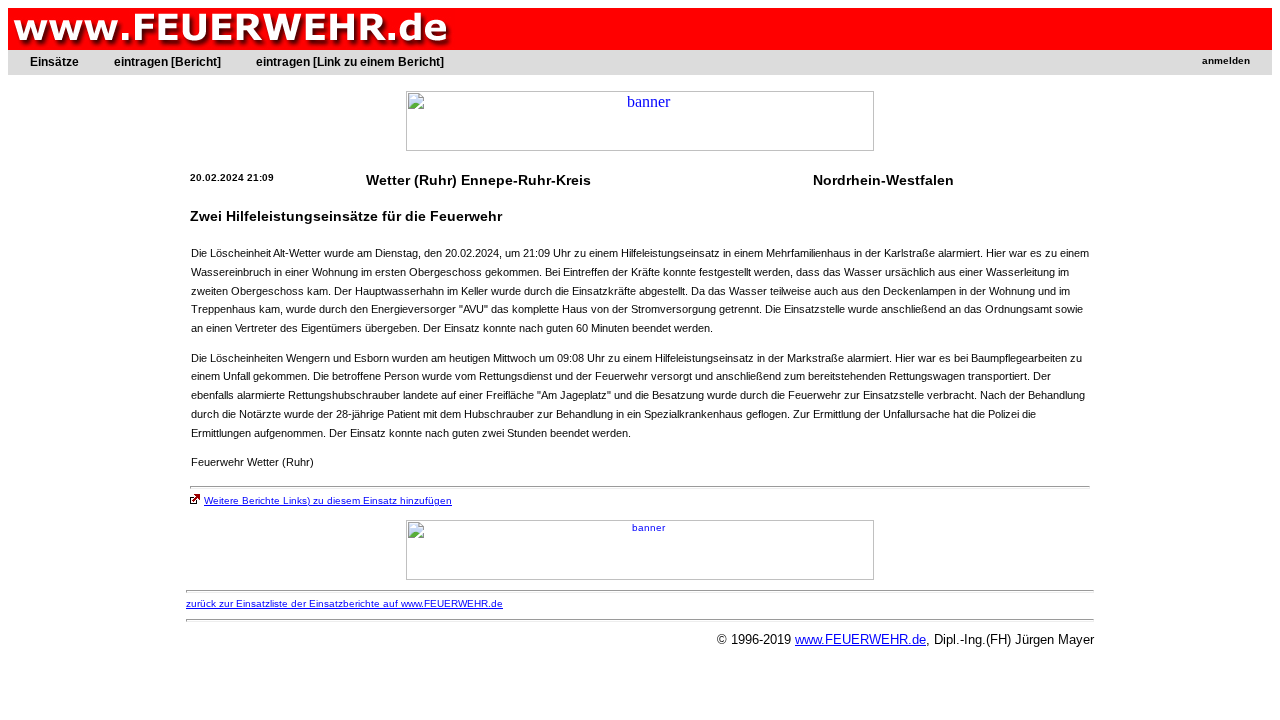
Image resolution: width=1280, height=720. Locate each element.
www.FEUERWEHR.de (860, 639)
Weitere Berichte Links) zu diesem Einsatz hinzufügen (328, 500)
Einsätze (54, 62)
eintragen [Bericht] (167, 62)
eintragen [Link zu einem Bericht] (350, 62)
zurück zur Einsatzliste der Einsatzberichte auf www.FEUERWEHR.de (344, 603)
